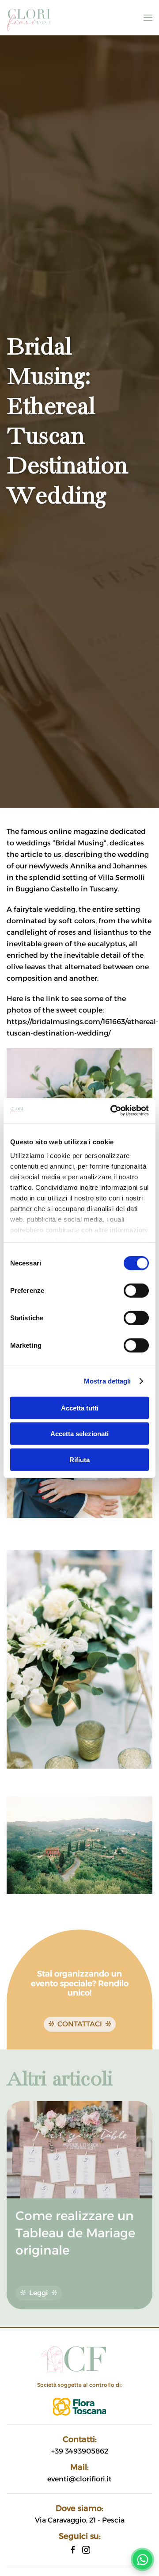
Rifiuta (79, 1459)
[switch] (136, 1290)
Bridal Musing (79, 843)
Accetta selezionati (79, 1434)
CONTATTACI (80, 2024)
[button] (148, 18)
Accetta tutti (80, 1408)
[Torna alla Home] (29, 18)
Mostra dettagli (108, 1381)
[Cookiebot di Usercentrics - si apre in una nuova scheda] (112, 1111)
